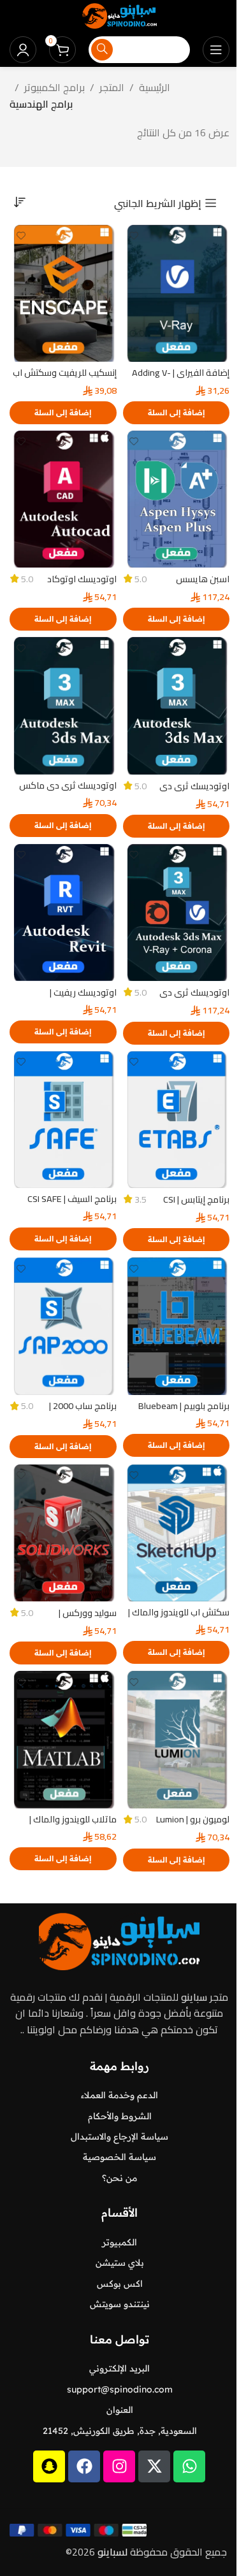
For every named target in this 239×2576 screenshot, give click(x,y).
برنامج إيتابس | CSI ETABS (196, 1206)
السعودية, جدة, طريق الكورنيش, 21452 (120, 2431)
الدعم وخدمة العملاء (119, 2095)
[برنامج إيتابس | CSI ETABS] (177, 1120)
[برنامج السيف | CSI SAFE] (63, 1120)
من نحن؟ (119, 2178)
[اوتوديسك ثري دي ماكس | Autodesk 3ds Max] (177, 705)
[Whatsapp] (189, 2466)
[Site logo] (120, 15)
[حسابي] (23, 50)
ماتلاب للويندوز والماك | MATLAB (73, 1825)
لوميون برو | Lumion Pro (193, 1825)
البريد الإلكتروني (119, 2368)
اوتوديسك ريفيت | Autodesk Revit (83, 998)
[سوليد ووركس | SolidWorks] (63, 1533)
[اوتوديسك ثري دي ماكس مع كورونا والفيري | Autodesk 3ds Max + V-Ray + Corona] (177, 912)
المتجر (112, 88)
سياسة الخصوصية (119, 2157)
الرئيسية (155, 88)
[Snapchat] (49, 2466)
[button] (177, 413)
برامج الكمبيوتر (54, 88)
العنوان (120, 2410)
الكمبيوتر (119, 2242)
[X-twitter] (154, 2466)
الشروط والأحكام (120, 2116)
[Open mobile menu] (216, 50)
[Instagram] (119, 2466)
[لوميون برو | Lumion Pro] (177, 1739)
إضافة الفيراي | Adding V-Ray (181, 379)
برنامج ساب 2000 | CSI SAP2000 (83, 1412)
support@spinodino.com (120, 2389)
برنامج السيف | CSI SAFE (72, 1199)
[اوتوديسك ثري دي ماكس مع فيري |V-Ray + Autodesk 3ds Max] (63, 705)
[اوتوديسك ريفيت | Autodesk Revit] (63, 912)
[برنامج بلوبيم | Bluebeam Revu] (177, 1326)
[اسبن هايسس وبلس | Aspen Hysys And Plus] (177, 499)
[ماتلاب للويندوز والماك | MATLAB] (63, 1739)
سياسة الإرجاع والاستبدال (119, 2136)
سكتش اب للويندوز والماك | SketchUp (179, 1618)
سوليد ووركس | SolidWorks (88, 1619)
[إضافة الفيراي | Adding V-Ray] (177, 293)
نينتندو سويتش (120, 2304)
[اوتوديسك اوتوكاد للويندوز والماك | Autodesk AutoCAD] (63, 499)
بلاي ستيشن (120, 2263)
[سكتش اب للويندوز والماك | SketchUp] (177, 1533)
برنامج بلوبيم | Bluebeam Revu (184, 1412)
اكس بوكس (120, 2284)
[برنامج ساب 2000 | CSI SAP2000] (63, 1326)
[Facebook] (84, 2466)
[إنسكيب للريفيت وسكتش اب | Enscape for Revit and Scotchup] (63, 293)
